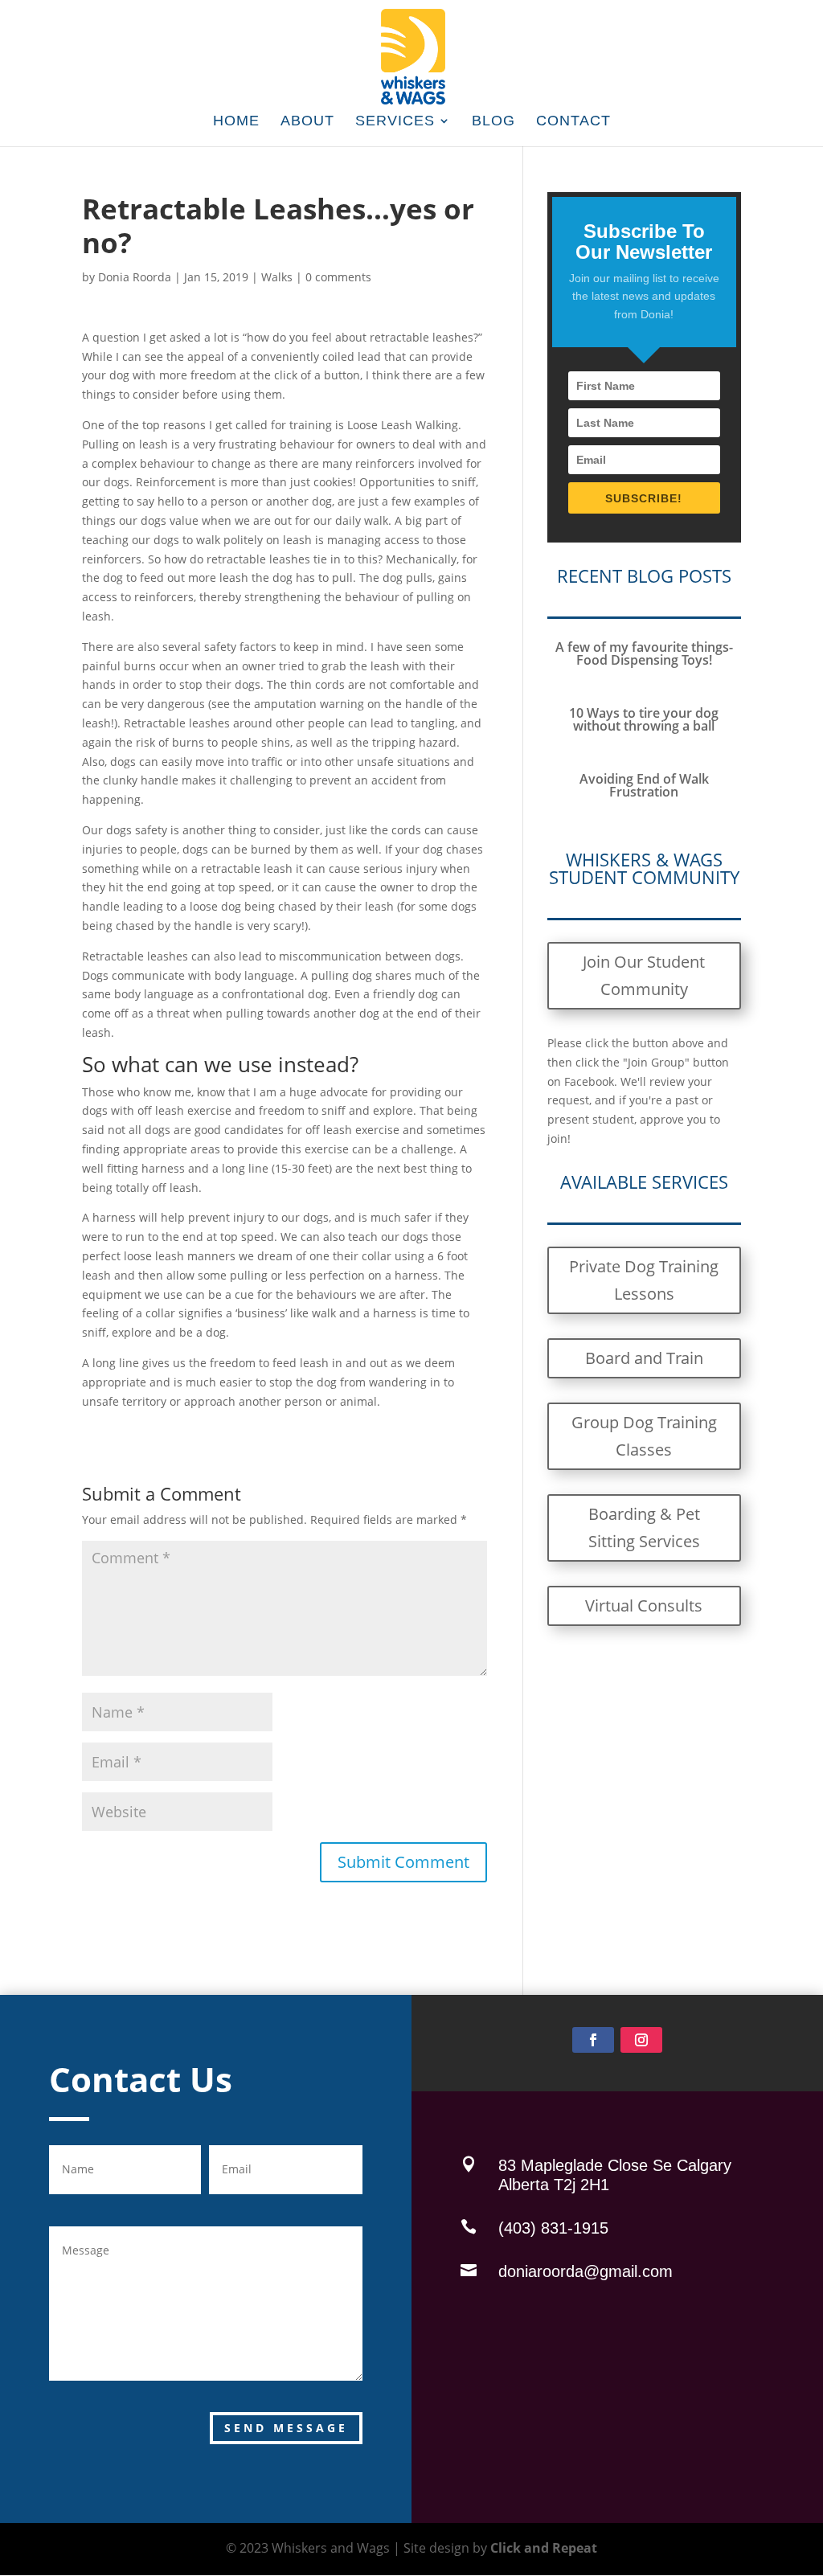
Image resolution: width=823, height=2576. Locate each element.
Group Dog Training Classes (644, 1436)
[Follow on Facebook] (593, 2040)
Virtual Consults (644, 1605)
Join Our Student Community (644, 975)
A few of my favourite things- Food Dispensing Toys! (644, 653)
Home (236, 122)
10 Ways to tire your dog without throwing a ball (644, 719)
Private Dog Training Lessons (644, 1280)
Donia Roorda (135, 277)
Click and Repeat (544, 2548)
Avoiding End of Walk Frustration (644, 785)
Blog (493, 122)
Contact (573, 122)
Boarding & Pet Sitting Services (644, 1528)
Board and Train (644, 1358)
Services (395, 122)
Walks (277, 277)
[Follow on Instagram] (641, 2040)
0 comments (338, 277)
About (307, 122)
